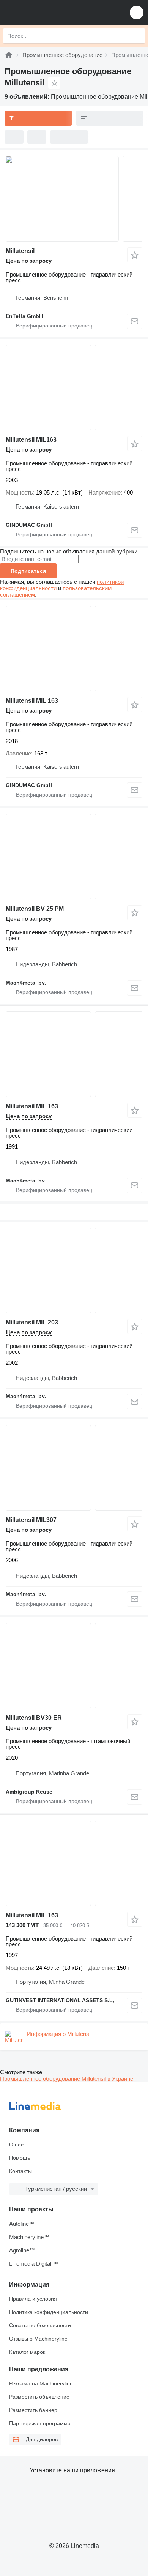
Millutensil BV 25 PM (35, 909)
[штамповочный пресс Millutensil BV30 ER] (74, 1666)
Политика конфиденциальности (49, 2312)
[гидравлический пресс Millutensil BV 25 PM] (74, 857)
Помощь (20, 2158)
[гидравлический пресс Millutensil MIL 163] (74, 649)
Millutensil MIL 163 (32, 701)
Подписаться (28, 571)
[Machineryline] (9, 55)
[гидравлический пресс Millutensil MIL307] (74, 1468)
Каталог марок (27, 2352)
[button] (137, 12)
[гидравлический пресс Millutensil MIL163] (74, 388)
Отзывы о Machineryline (38, 2339)
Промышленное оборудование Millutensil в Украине (67, 2079)
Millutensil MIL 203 (32, 1322)
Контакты (20, 2171)
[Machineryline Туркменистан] (53, 12)
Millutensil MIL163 (31, 440)
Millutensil (20, 251)
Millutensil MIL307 (31, 1520)
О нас (16, 2145)
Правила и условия (33, 2299)
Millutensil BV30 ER (34, 1718)
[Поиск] (137, 36)
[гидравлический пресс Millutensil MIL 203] (74, 1270)
